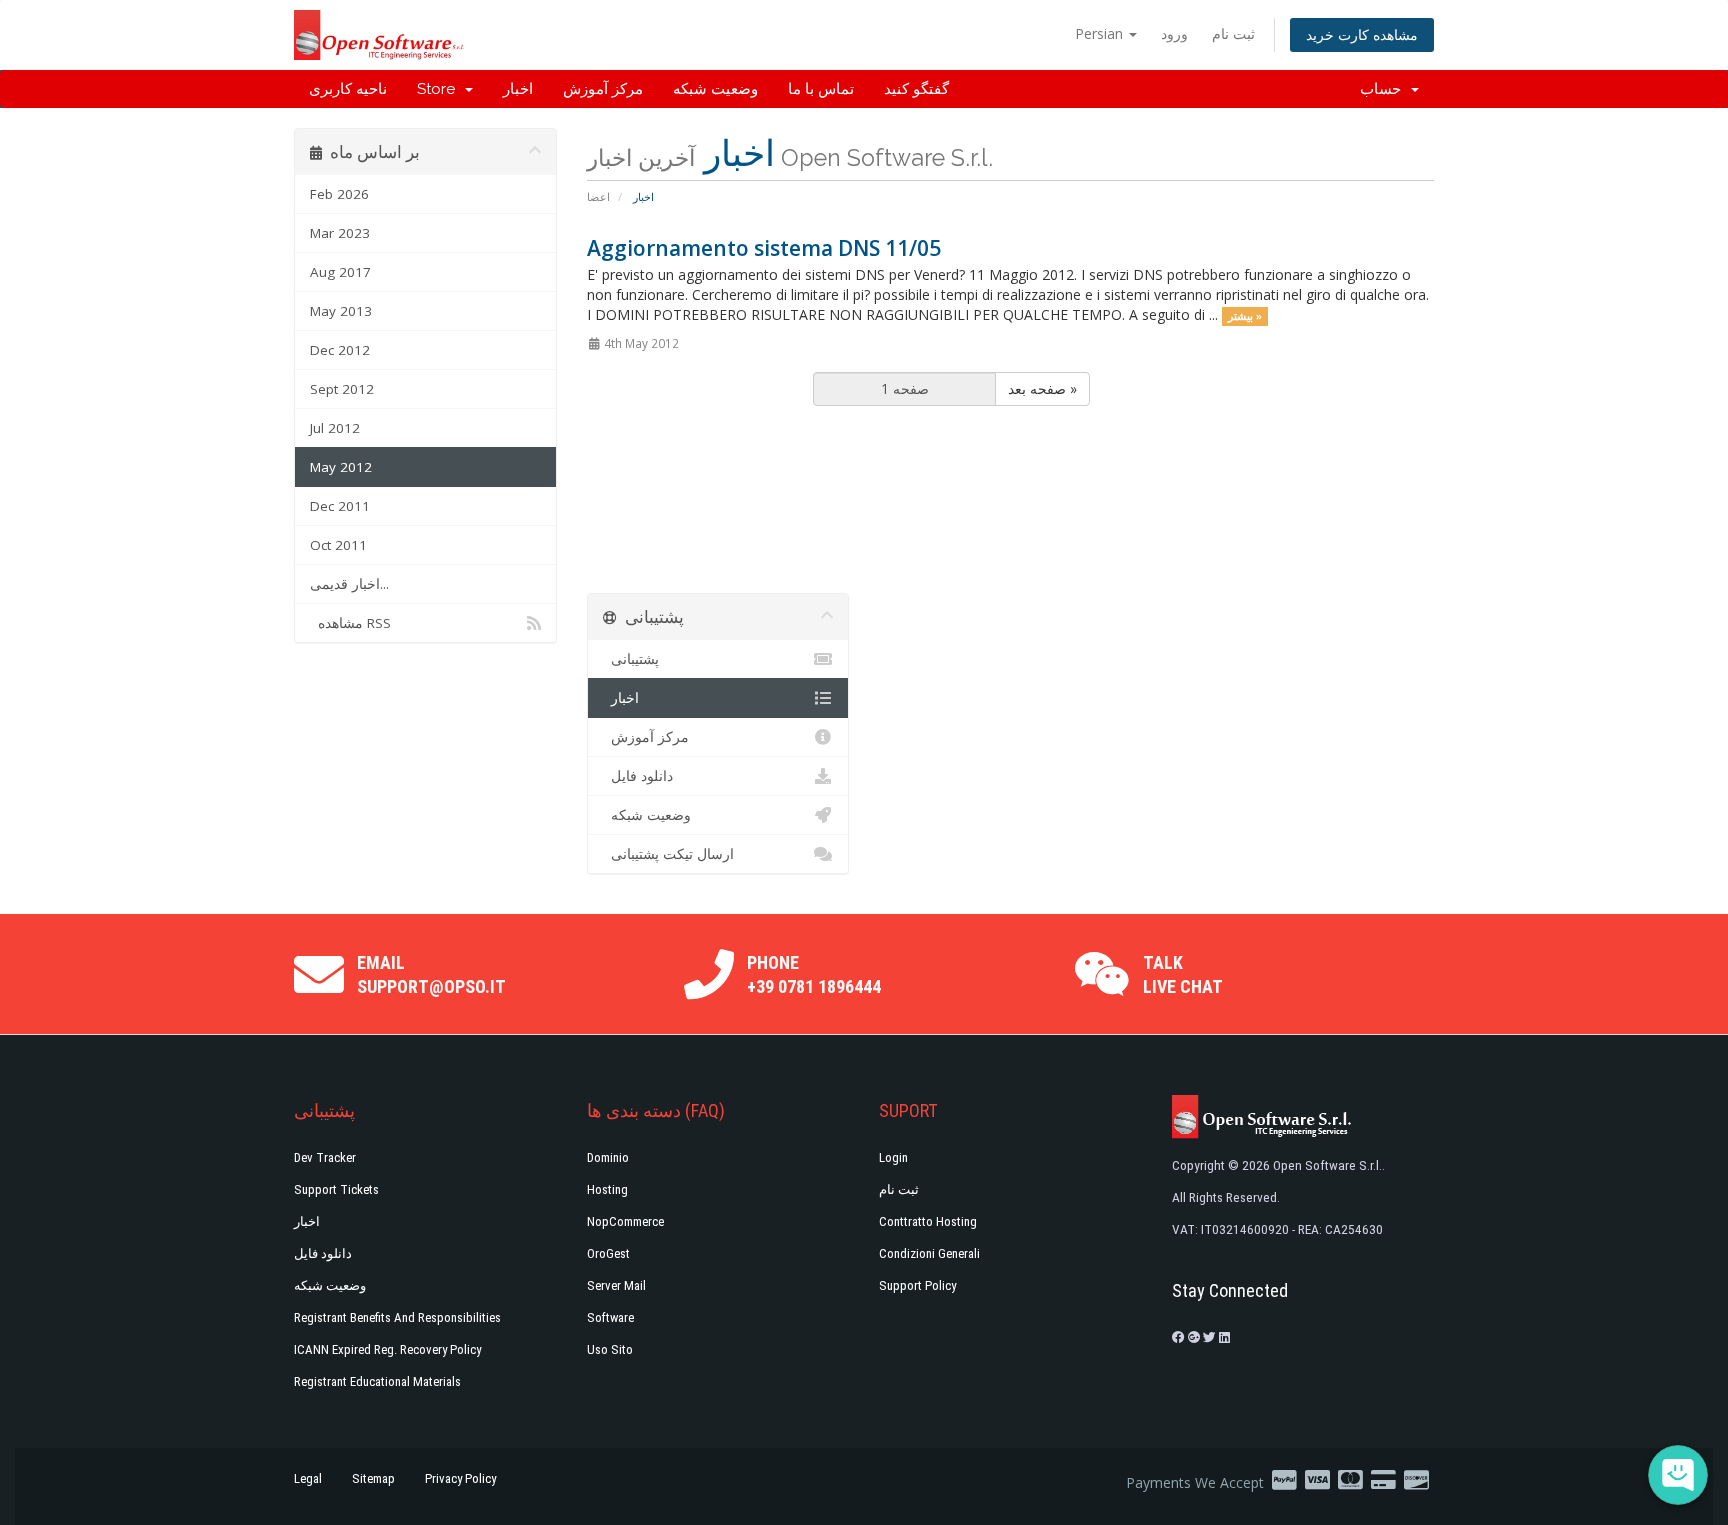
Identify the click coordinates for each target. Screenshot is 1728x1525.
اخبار (518, 89)
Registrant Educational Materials (377, 1381)
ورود (1174, 33)
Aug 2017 (340, 272)
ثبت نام (1233, 33)
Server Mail (616, 1285)
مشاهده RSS (350, 623)
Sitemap (373, 1478)
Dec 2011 (340, 506)
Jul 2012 (335, 428)
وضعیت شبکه (715, 89)
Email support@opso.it (431, 974)
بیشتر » (1245, 316)
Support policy (917, 1285)
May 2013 (341, 311)
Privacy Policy (460, 1478)
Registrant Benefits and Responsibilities (397, 1317)
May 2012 (341, 467)
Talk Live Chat (1183, 974)
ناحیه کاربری (348, 89)
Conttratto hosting (928, 1221)
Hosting (607, 1189)
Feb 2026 (339, 194)
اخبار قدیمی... (349, 584)
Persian (1101, 33)
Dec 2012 (340, 350)
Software (610, 1317)
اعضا (598, 196)
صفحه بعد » (1042, 388)
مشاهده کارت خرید (1362, 34)
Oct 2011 (338, 545)
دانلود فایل (638, 776)
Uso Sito (610, 1349)
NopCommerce (625, 1221)
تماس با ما (821, 89)
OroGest (608, 1253)
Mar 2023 (340, 233)
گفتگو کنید (916, 89)
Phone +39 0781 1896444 (814, 974)
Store (440, 89)
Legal (308, 1478)
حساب (1384, 89)
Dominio (608, 1157)
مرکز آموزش (603, 89)
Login (893, 1157)
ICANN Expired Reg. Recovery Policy (387, 1349)
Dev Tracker (325, 1157)
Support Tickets (336, 1189)
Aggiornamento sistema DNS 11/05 (764, 248)
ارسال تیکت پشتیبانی (668, 854)
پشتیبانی (631, 659)
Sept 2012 (342, 389)
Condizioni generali (929, 1253)
